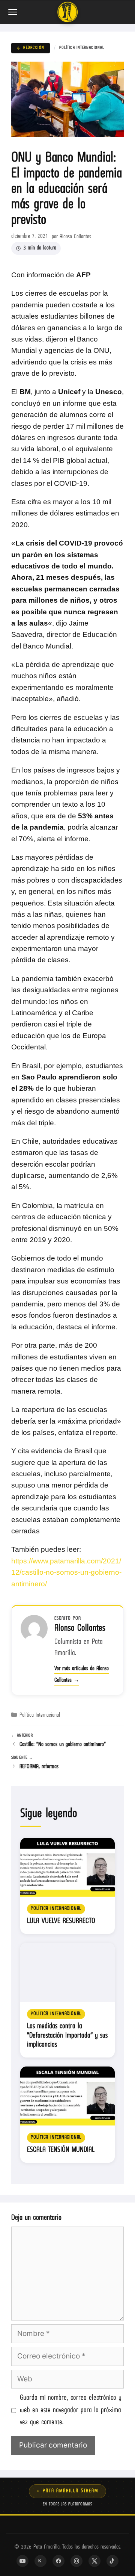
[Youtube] (22, 2561)
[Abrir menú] (13, 12)
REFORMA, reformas (39, 1767)
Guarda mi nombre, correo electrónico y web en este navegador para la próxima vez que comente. (71, 2410)
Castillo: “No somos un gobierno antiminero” (63, 1745)
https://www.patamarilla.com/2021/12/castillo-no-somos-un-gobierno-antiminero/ (66, 1572)
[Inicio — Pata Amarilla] (67, 12)
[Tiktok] (112, 2561)
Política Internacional (82, 48)
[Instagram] (76, 2561)
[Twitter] (94, 2561)
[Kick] (40, 2561)
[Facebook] (58, 2561)
